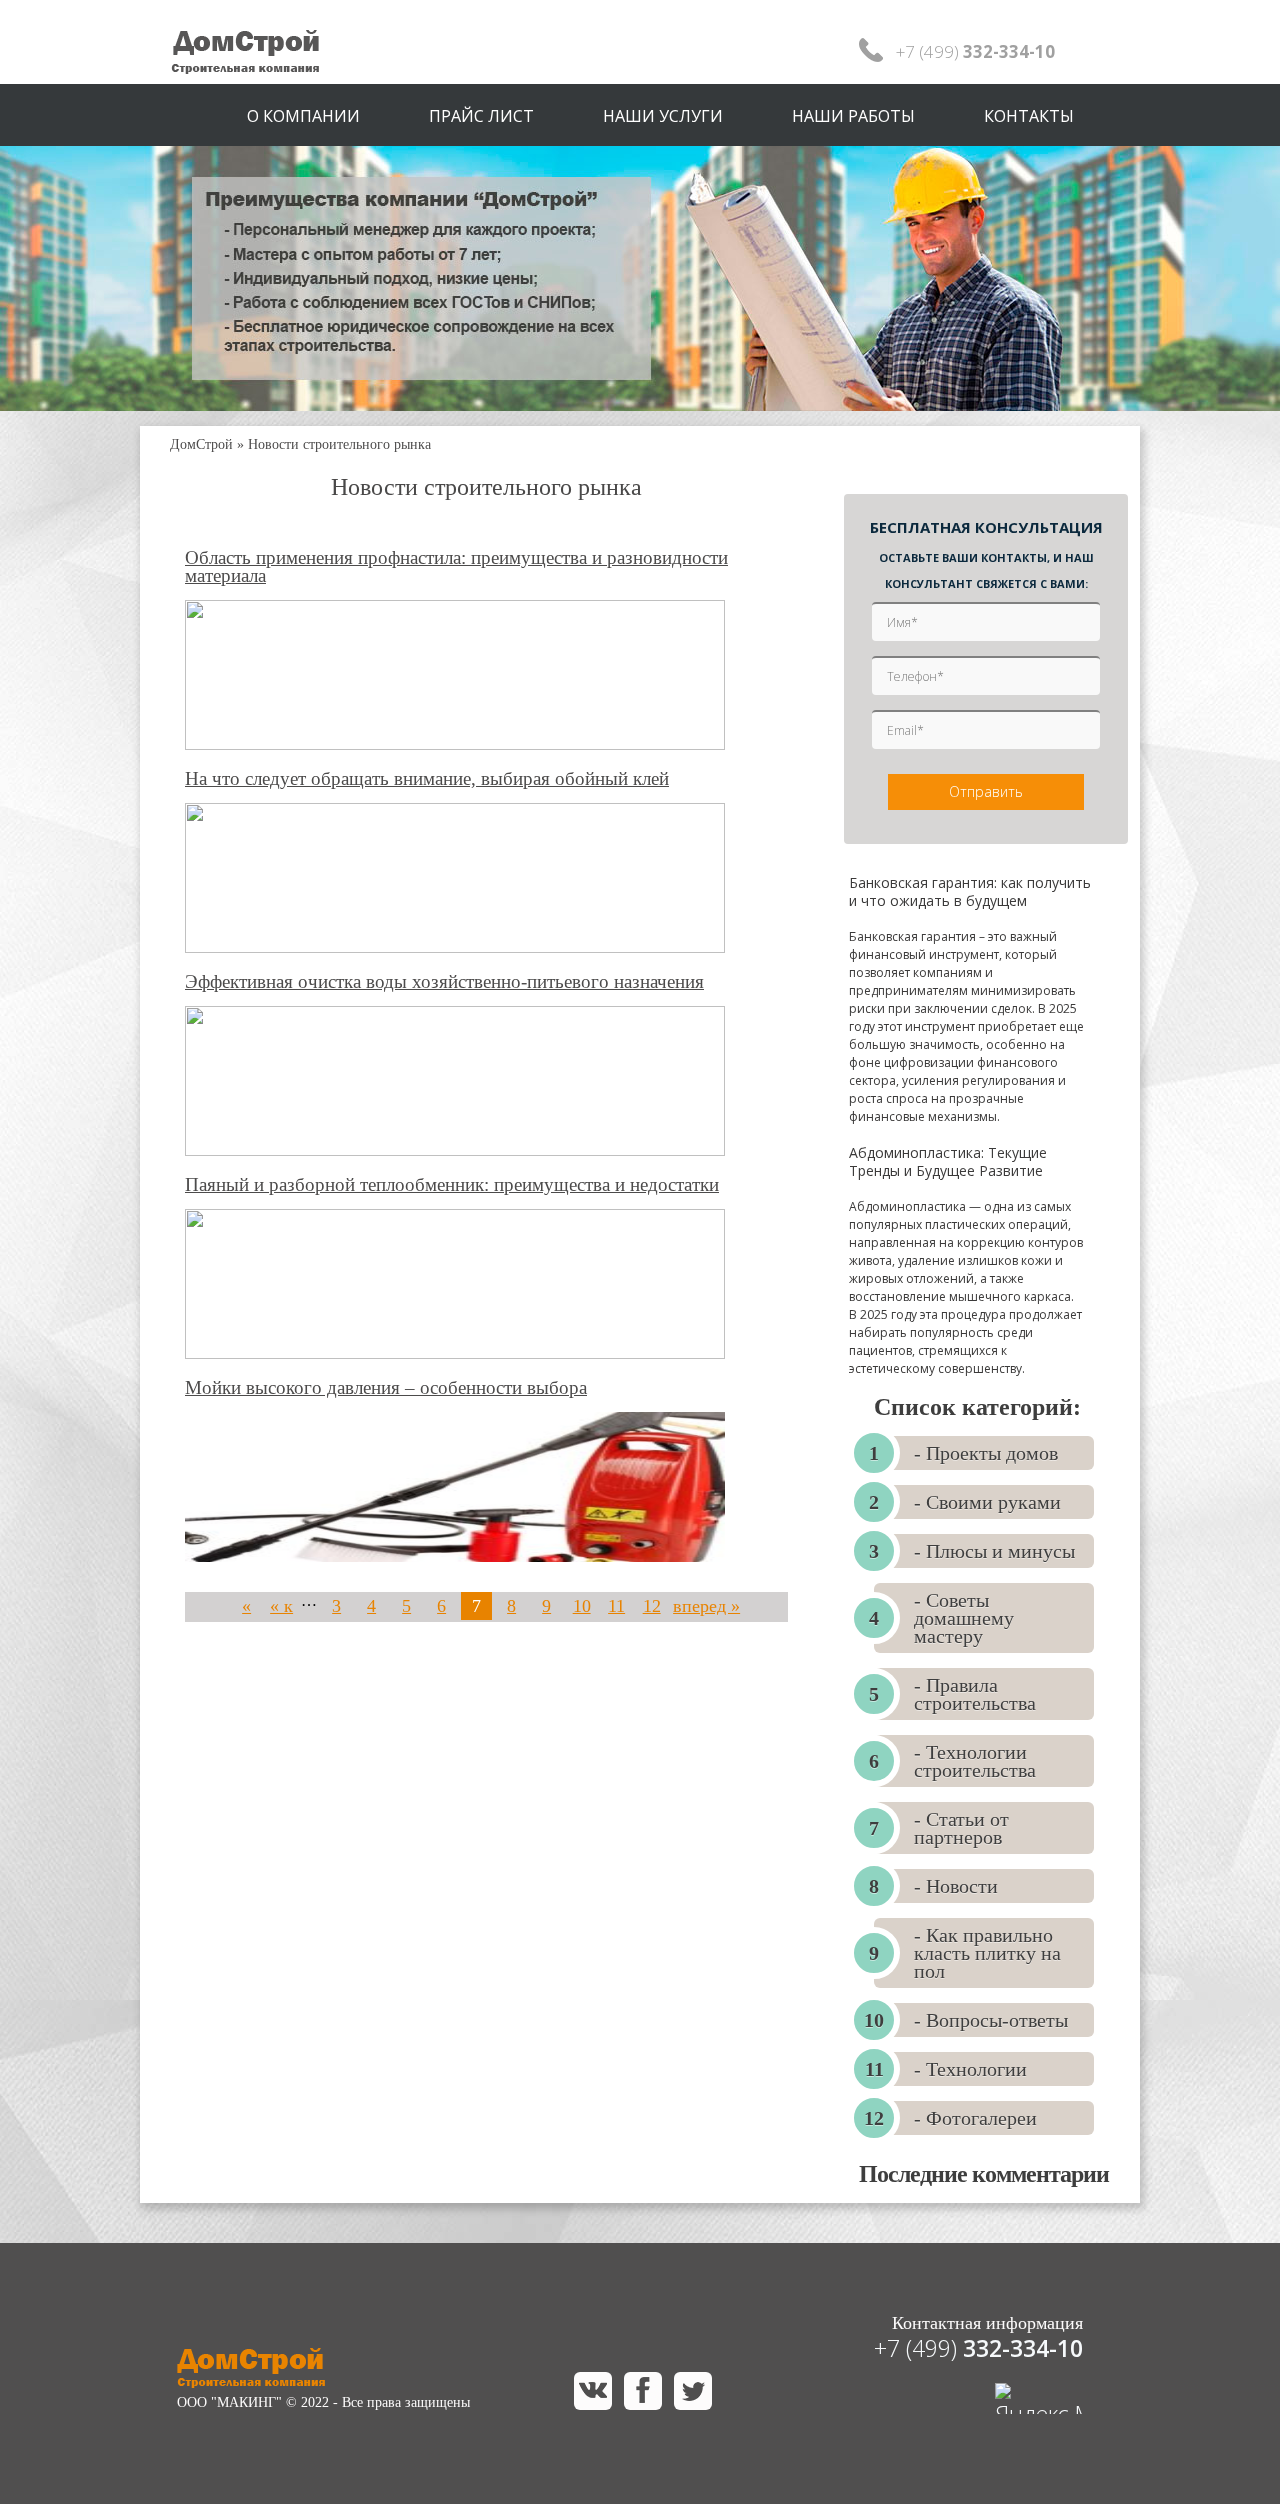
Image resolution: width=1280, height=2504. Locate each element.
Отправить (986, 791)
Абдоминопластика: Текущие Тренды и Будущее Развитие (948, 1161)
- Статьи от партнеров (961, 1828)
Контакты (1029, 116)
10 (582, 1606)
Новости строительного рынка (339, 444)
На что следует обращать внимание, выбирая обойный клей (427, 779)
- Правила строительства (975, 1694)
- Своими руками (987, 1502)
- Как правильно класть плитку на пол (987, 1953)
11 (616, 1606)
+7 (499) (978, 2348)
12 (652, 1606)
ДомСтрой (201, 444)
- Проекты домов (986, 1453)
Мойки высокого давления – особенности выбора (386, 1388)
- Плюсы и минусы (994, 1551)
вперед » (706, 1606)
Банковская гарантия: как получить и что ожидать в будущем (970, 891)
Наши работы (853, 116)
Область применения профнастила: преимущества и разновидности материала (456, 567)
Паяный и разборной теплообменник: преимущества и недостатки (452, 1185)
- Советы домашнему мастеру (964, 1618)
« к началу (281, 1620)
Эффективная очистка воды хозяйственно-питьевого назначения (444, 982)
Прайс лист (481, 116)
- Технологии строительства (975, 1761)
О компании (303, 116)
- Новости (956, 1886)
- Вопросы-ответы (991, 2020)
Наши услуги (663, 116)
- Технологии (970, 2069)
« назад (246, 1620)
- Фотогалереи (975, 2118)
